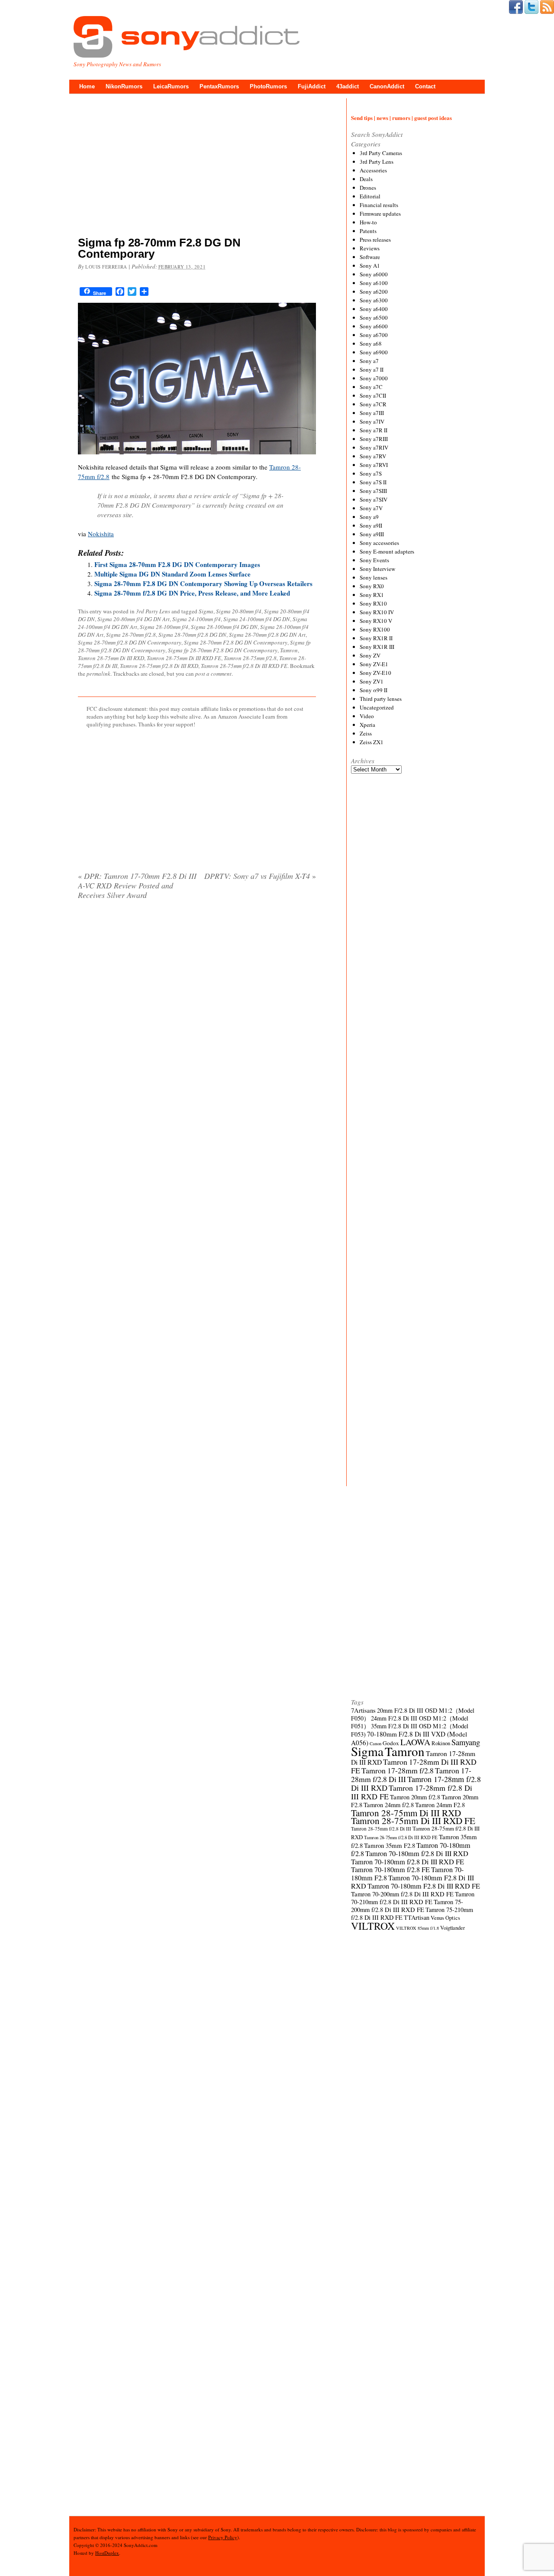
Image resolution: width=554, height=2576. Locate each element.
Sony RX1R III (377, 647)
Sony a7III (372, 413)
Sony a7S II (373, 482)
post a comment (213, 674)
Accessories (373, 170)
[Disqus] (197, 1017)
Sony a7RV (373, 456)
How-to (368, 222)
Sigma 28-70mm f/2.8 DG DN (192, 635)
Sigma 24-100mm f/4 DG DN (257, 619)
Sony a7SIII (373, 491)
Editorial (370, 196)
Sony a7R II (374, 430)
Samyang (466, 1742)
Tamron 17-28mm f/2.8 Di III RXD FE (412, 1792)
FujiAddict (312, 86)
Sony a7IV (372, 421)
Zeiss (366, 733)
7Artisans (363, 1710)
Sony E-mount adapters (387, 551)
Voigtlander (453, 1928)
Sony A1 (370, 266)
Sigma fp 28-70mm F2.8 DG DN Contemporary (223, 650)
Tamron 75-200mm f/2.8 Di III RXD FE (407, 1906)
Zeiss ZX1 (372, 742)
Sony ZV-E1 (374, 664)
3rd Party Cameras (381, 153)
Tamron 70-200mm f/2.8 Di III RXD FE (402, 1894)
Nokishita (101, 534)
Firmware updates (380, 214)
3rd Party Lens (153, 611)
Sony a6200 (374, 292)
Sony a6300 (374, 300)
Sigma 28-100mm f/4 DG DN (224, 627)
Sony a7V (371, 508)
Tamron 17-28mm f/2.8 (398, 1770)
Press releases (375, 240)
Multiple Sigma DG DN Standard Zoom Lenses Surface (172, 574)
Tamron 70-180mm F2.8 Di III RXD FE (424, 1886)
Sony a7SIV (374, 499)
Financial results (379, 205)
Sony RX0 (372, 586)
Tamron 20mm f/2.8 (415, 1797)
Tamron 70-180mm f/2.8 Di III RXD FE (407, 1862)
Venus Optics (445, 1918)
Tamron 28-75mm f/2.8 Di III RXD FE (244, 666)
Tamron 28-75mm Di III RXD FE (184, 658)
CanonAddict (387, 86)
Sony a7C (371, 387)
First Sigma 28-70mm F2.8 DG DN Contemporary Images (177, 564)
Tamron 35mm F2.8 (390, 1845)
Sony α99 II (374, 690)
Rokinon (441, 1743)
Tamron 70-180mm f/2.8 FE (390, 1870)
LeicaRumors (171, 86)
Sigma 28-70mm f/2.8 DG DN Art (267, 635)
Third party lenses (381, 699)
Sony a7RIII (374, 439)
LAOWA (415, 1742)
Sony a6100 (374, 283)
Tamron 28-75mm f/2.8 (250, 658)
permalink (98, 674)
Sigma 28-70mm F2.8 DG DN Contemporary (236, 642)
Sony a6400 (374, 309)
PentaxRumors (219, 86)
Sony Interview (377, 569)
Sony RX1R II (376, 638)
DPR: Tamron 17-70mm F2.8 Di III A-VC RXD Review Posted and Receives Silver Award (137, 885)
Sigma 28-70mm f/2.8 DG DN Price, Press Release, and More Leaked (192, 593)
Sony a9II (371, 525)
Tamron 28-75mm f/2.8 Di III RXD (159, 666)
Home (87, 86)
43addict (348, 86)
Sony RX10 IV (377, 612)
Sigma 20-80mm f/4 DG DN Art (134, 619)
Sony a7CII (373, 395)
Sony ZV (370, 655)
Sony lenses (374, 577)
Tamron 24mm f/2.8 (389, 1805)
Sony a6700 (374, 335)
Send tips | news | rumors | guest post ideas (401, 118)
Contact (425, 86)
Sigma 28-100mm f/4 (164, 627)
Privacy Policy (223, 2537)
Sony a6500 (374, 318)
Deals (366, 179)
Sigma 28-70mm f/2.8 (131, 635)
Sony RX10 (373, 603)
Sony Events (374, 560)
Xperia (367, 725)
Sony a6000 (374, 274)
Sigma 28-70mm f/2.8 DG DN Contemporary (130, 642)
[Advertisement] (197, 167)
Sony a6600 (374, 326)
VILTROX (373, 1926)
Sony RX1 (372, 595)
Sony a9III (372, 534)
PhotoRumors (268, 86)
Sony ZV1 (372, 681)
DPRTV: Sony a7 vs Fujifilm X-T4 (260, 876)
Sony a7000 (374, 378)
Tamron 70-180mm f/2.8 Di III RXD (417, 1853)
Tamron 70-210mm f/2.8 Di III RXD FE (413, 1898)
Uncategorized (377, 707)
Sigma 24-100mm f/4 (196, 619)
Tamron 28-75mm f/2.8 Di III (381, 1829)
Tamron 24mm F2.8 (440, 1805)
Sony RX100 (375, 629)
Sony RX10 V (376, 621)
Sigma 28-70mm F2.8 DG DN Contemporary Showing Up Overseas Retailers (203, 583)
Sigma (206, 611)
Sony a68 (371, 343)
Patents (368, 231)
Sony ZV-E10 (375, 673)
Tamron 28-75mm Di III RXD (111, 658)
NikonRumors (124, 86)
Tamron (289, 650)
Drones (368, 188)
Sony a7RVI (374, 465)
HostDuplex (107, 2553)
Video (367, 716)
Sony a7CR (373, 404)
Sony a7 (369, 361)
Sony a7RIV (374, 447)
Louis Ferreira (106, 267)
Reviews (370, 248)
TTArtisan (417, 1917)
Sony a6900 (374, 352)
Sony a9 (369, 517)
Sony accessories (379, 543)
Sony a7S (371, 473)
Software (370, 257)
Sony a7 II (372, 369)
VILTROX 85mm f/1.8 (417, 1928)
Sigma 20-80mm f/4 (239, 611)
